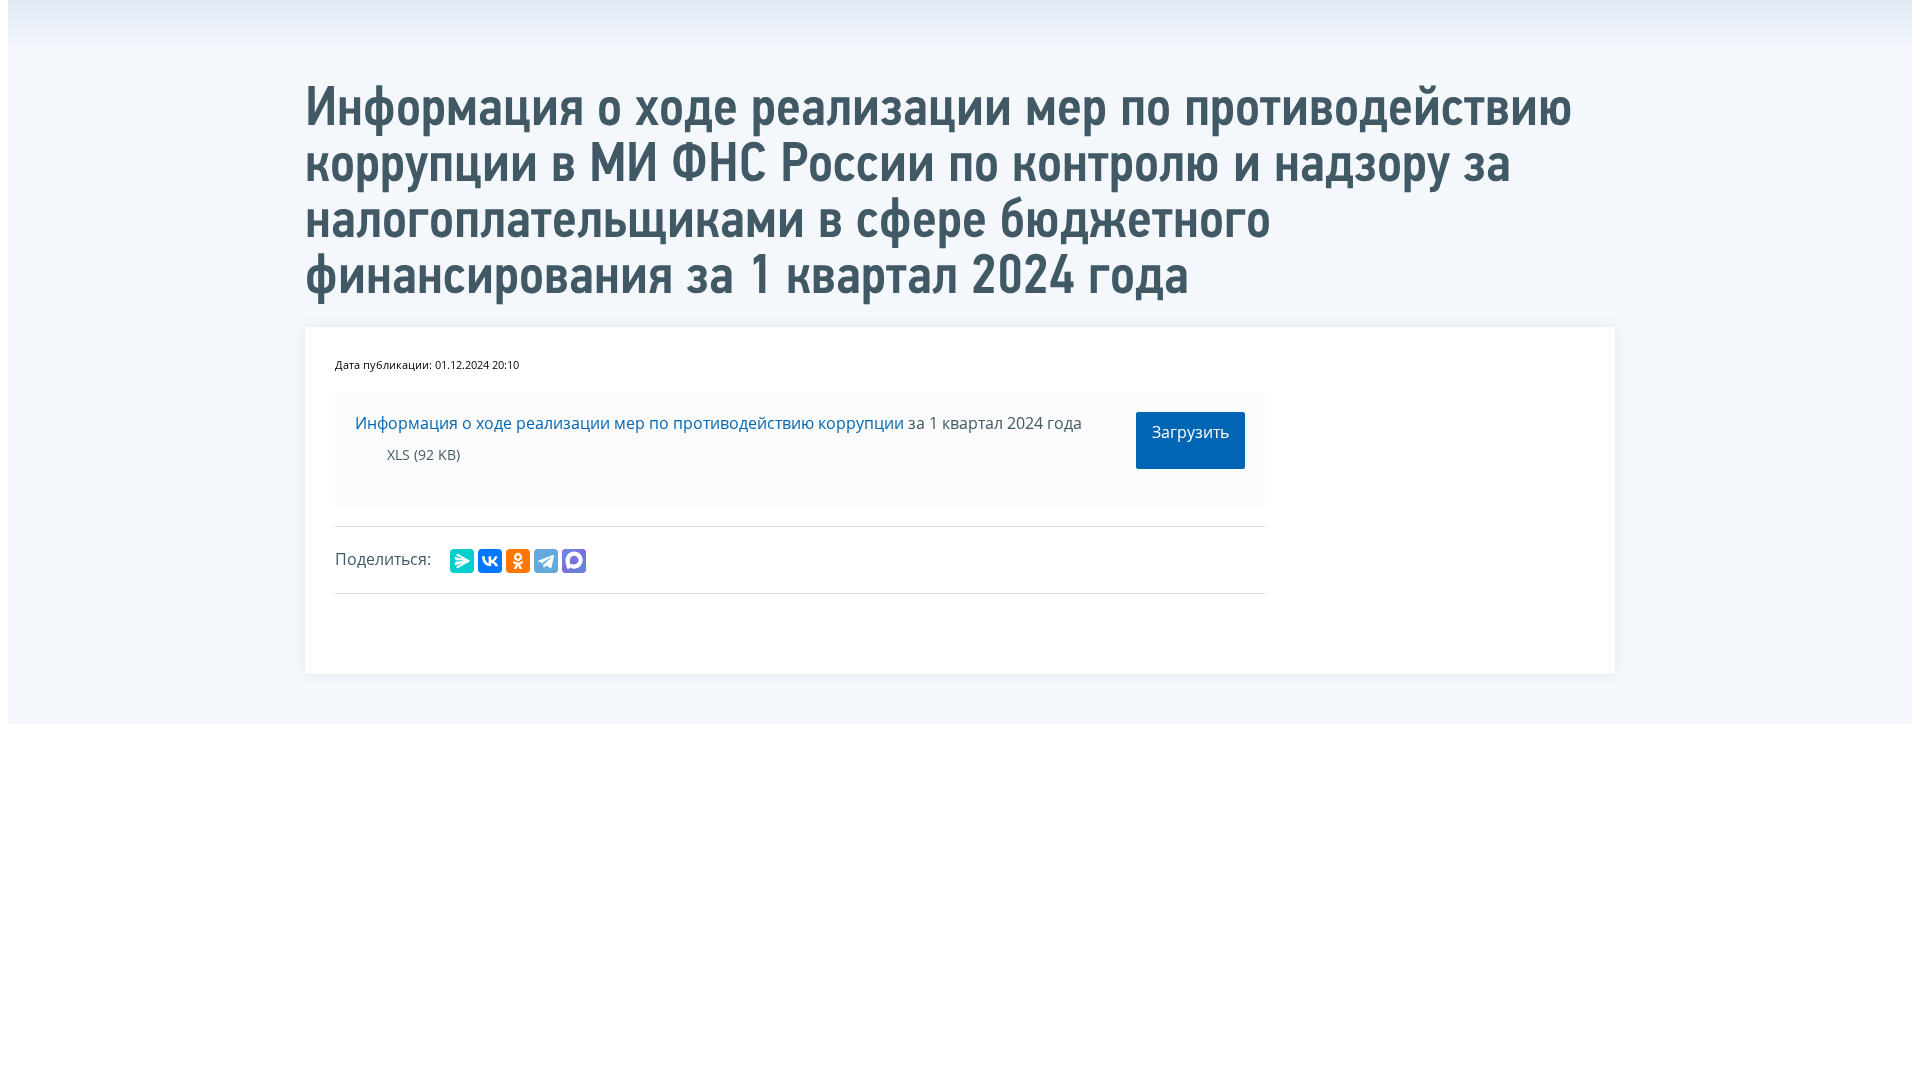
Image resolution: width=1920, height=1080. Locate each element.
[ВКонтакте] (490, 561)
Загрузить (1190, 432)
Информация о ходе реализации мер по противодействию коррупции (629, 423)
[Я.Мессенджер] (462, 561)
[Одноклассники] (518, 561)
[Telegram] (546, 561)
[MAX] (574, 561)
